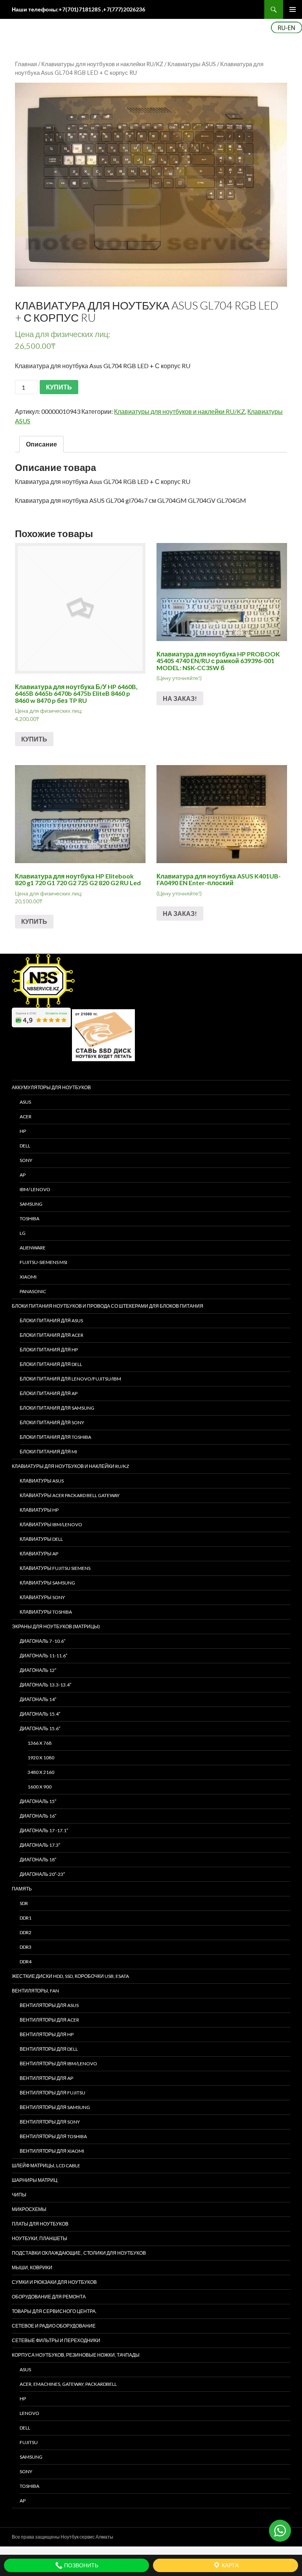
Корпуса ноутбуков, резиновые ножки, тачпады (76, 2355)
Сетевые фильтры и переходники (56, 2340)
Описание (41, 444)
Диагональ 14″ (38, 1699)
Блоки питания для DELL (51, 1364)
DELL (25, 1146)
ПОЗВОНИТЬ (81, 2565)
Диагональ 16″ (38, 1816)
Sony (26, 2471)
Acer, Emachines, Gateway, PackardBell (68, 2384)
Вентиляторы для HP (47, 2034)
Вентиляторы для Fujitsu (52, 2093)
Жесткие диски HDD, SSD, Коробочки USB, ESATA (70, 1976)
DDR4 (26, 1962)
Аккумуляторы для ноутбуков (51, 1087)
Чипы (19, 2195)
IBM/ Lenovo (35, 1189)
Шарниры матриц (35, 2180)
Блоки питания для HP (49, 1350)
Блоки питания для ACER (52, 1335)
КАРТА (230, 2565)
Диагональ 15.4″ (40, 1714)
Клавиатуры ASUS (192, 64)
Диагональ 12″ (38, 1670)
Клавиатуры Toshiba (46, 1612)
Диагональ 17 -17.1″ (44, 1830)
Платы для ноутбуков (40, 2224)
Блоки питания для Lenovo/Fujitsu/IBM (70, 1379)
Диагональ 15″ (38, 1801)
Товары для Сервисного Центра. (54, 2311)
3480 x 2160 (41, 1772)
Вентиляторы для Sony (50, 2122)
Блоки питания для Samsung (57, 1408)
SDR (24, 1903)
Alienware (33, 1248)
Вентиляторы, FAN (35, 1991)
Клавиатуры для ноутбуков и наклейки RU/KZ (102, 64)
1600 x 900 (40, 1787)
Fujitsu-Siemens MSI (43, 1262)
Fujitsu (29, 2442)
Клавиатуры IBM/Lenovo (51, 1524)
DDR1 (26, 1918)
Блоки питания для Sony (52, 1422)
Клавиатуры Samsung (47, 1583)
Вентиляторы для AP (46, 2078)
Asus (25, 2369)
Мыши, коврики (32, 2267)
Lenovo (29, 2413)
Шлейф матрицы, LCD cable (46, 2166)
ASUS (25, 1102)
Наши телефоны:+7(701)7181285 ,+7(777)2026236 (78, 9)
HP (23, 1131)
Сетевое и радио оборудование (54, 2326)
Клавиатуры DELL (41, 1539)
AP (23, 1175)
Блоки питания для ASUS (51, 1320)
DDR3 (26, 1947)
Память (22, 1889)
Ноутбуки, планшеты (40, 2238)
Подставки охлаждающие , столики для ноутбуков (79, 2253)
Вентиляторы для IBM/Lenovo (58, 2064)
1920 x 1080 (41, 1758)
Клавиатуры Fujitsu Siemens (55, 1568)
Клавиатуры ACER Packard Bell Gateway (70, 1495)
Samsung (31, 1204)
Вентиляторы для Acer (49, 2020)
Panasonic (33, 1291)
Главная (26, 64)
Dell (25, 2428)
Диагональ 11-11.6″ (43, 1656)
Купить (34, 739)
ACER (26, 1117)
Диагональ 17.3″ (40, 1845)
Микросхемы (29, 2209)
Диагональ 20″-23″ (42, 1874)
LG (23, 1233)
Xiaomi (28, 1277)
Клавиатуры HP (39, 1510)
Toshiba (29, 1219)
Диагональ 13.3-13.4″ (45, 1685)
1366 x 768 (40, 1743)
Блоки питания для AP (49, 1393)
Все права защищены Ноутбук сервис (53, 2537)
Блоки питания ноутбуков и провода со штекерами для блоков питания (108, 1306)
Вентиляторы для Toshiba (53, 2136)
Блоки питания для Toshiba (55, 1437)
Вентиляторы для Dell (49, 2049)
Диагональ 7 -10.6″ (42, 1641)
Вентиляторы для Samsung (55, 2107)
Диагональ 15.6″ (40, 1728)
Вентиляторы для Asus (49, 2005)
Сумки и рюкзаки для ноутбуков (54, 2282)
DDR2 (26, 1932)
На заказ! (180, 698)
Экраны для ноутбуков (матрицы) (56, 1626)
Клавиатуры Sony (42, 1597)
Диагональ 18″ (38, 1860)
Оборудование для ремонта (49, 2297)
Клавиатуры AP (39, 1554)
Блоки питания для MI (48, 1452)
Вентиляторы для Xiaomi (52, 2151)
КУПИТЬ (59, 387)
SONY (26, 1160)
